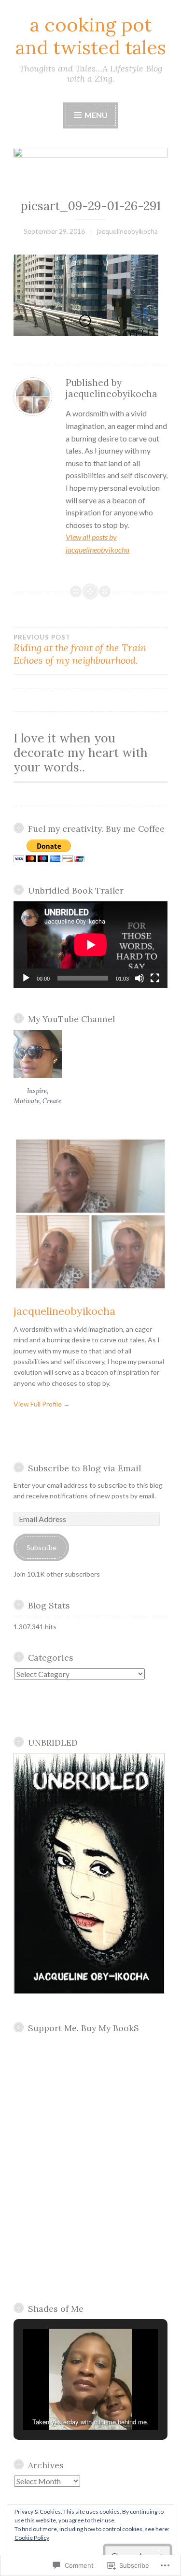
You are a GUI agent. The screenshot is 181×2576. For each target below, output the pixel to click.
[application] (90, 945)
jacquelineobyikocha (127, 231)
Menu (95, 115)
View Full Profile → (42, 1404)
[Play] (26, 978)
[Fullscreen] (155, 978)
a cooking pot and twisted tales (91, 36)
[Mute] (139, 978)
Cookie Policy (32, 2538)
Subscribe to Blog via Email (84, 1468)
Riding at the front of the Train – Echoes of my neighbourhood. (84, 650)
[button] (69, 2404)
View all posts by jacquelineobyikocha (97, 543)
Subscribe (42, 1547)
